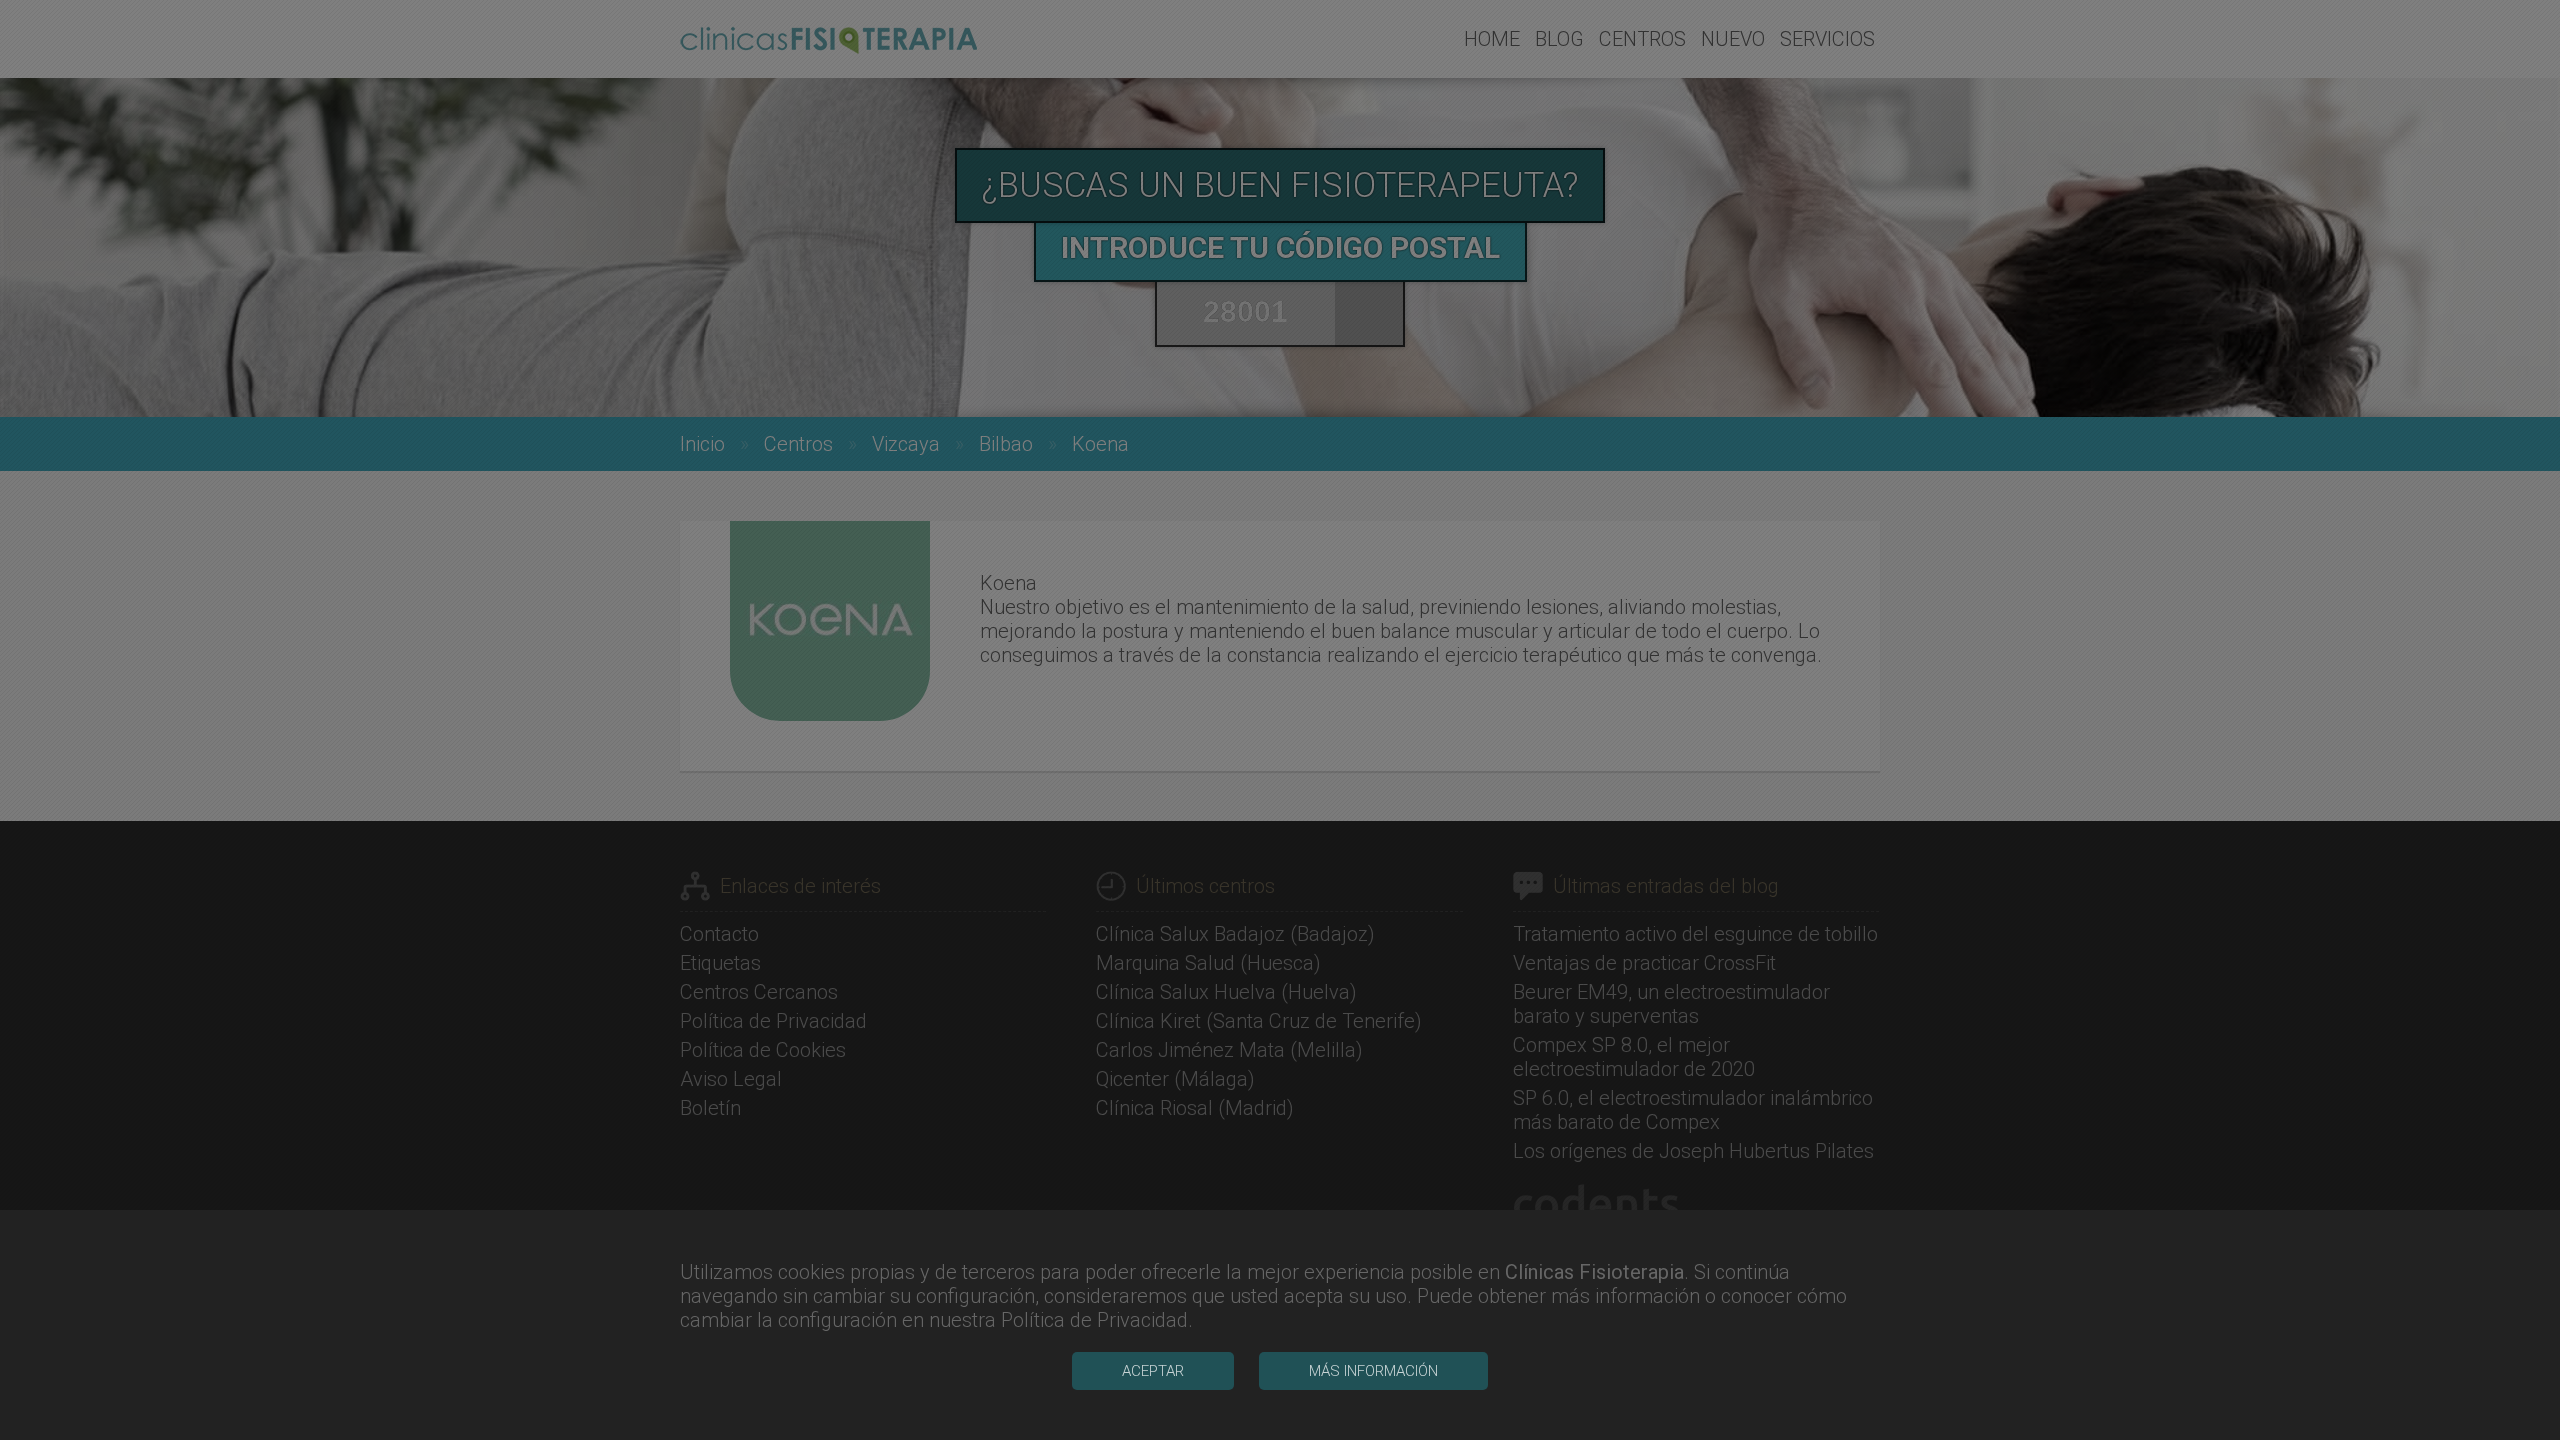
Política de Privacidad (1094, 1320)
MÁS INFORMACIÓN (1373, 1371)
